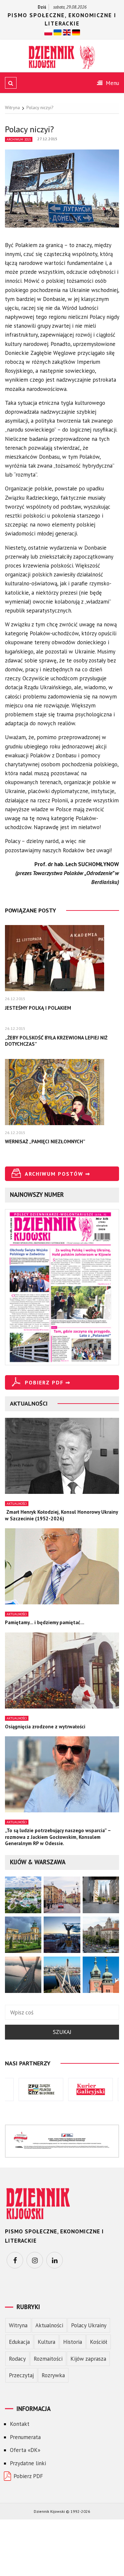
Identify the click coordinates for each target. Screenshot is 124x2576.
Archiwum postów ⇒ (58, 1174)
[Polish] (48, 32)
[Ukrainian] (58, 32)
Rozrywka (53, 2375)
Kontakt (20, 2424)
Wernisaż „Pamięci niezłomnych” (45, 1141)
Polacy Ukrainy (89, 2325)
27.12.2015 (47, 139)
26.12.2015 (15, 999)
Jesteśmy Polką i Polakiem (38, 1008)
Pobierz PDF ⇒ (48, 1382)
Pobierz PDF (28, 2476)
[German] (76, 32)
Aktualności (17, 1504)
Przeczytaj (21, 2375)
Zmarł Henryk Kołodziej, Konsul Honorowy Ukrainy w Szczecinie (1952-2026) (61, 1515)
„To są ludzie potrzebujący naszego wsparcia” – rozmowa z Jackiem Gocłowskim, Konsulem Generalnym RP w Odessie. (58, 1837)
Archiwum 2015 (19, 139)
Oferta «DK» (25, 2450)
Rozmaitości (48, 2359)
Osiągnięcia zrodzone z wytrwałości (45, 1727)
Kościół (99, 2342)
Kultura (46, 2342)
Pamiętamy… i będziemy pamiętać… (45, 1622)
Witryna (18, 2325)
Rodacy (17, 2359)
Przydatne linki (28, 2463)
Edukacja (19, 2342)
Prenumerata (25, 2437)
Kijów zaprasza (88, 2359)
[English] (67, 32)
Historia (73, 2342)
